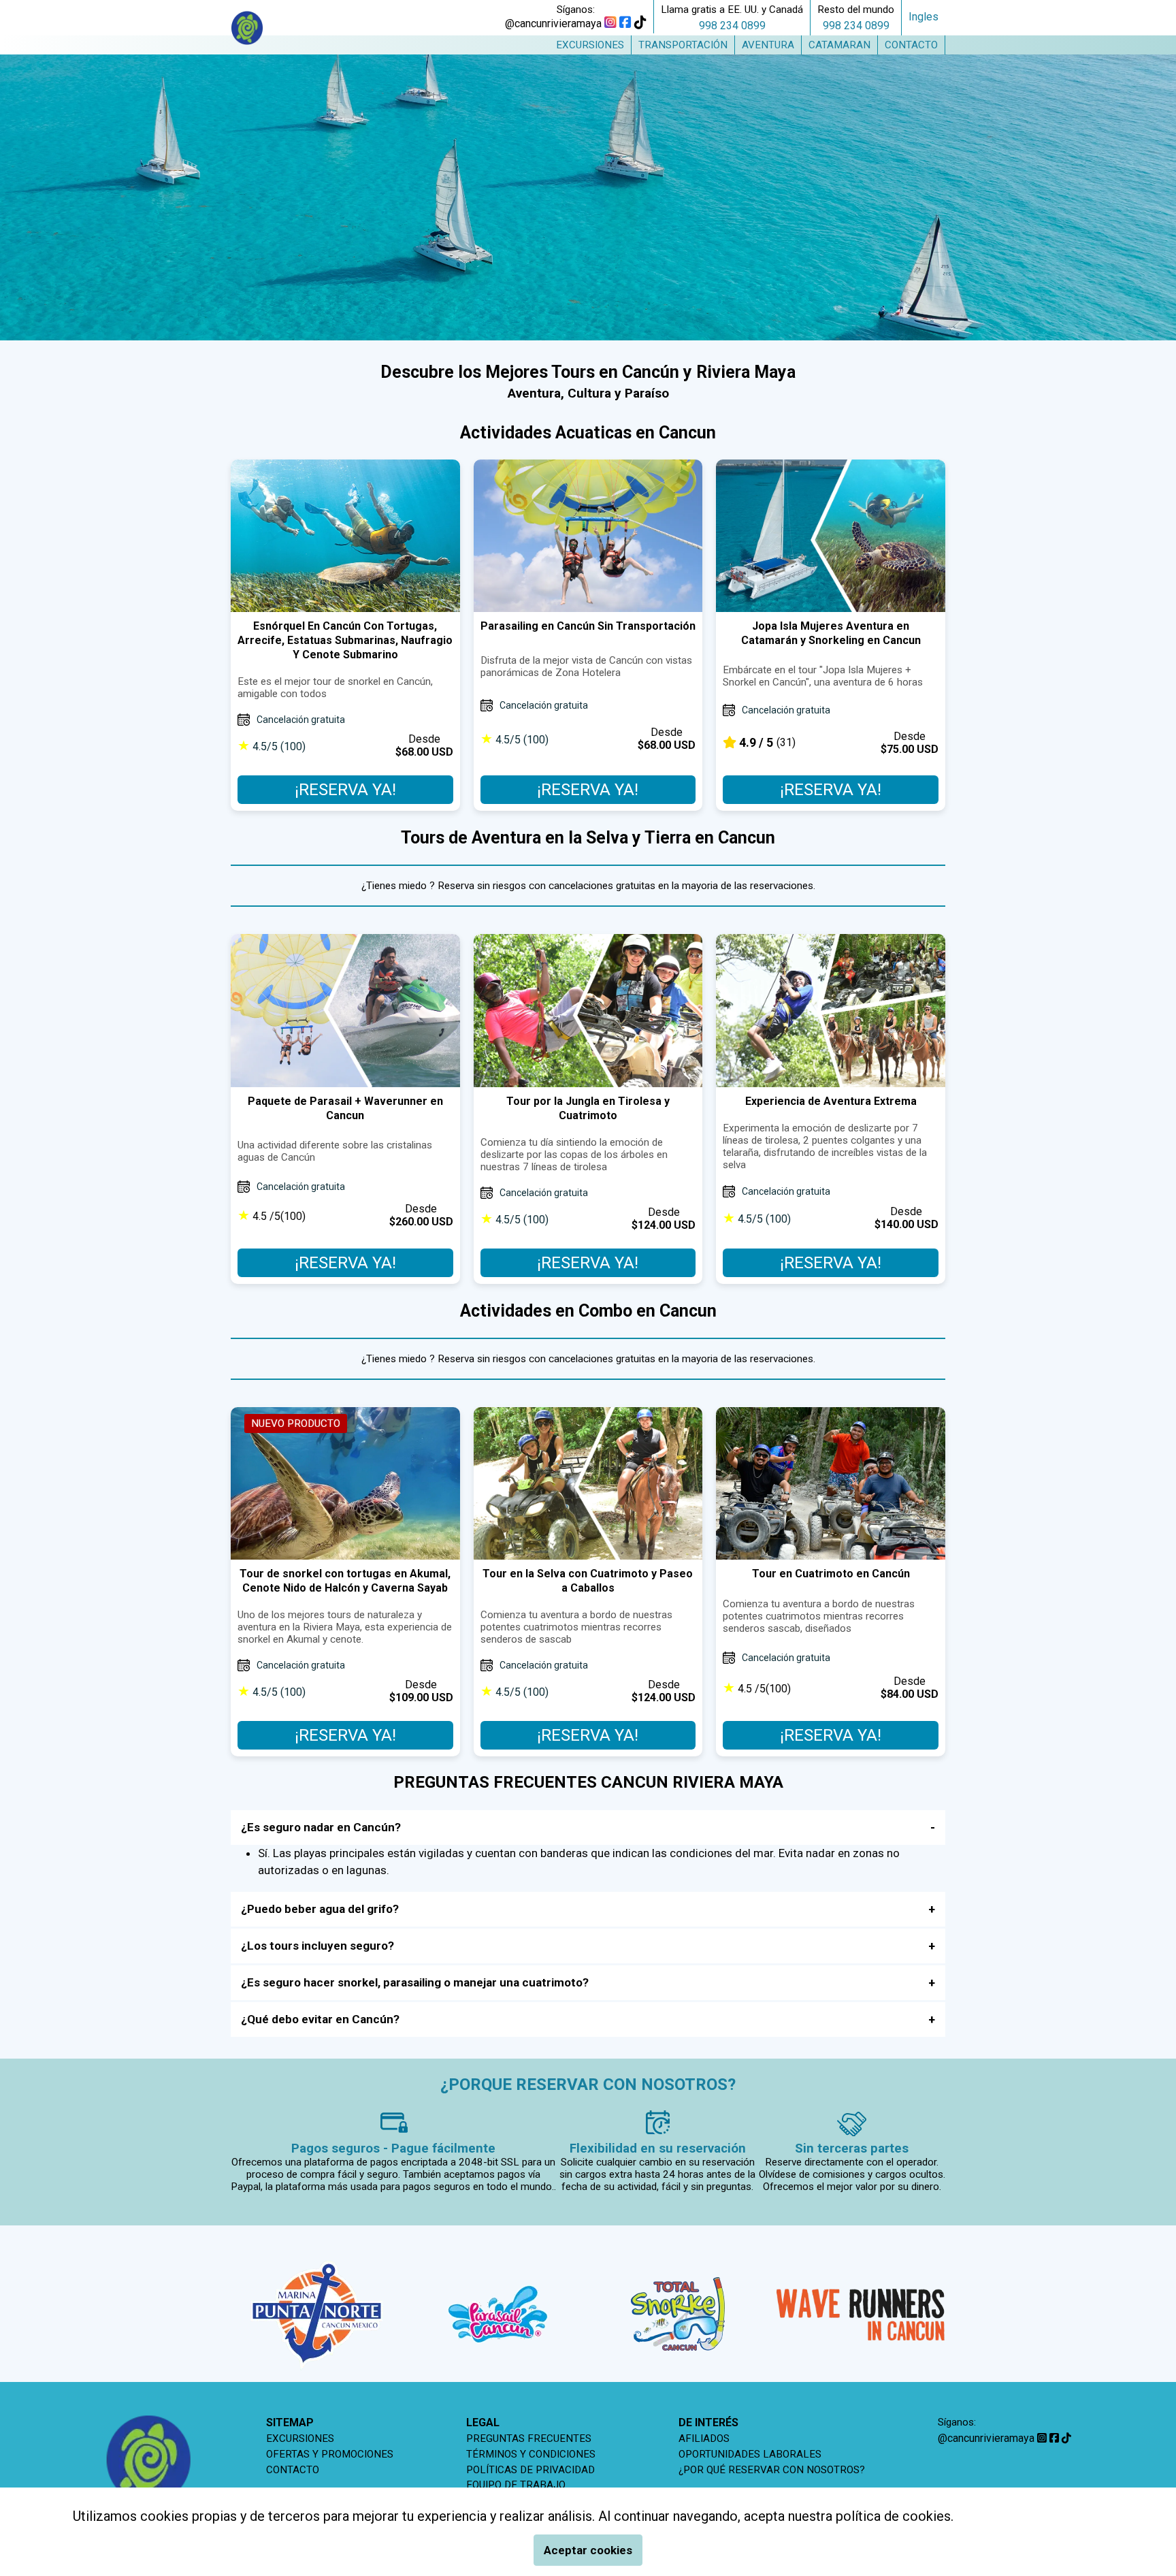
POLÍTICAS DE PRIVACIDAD (530, 2470)
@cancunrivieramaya (553, 23)
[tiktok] (640, 23)
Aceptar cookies (588, 2550)
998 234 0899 (732, 26)
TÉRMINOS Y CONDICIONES (531, 2454)
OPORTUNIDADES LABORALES (750, 2454)
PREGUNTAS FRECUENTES (529, 2438)
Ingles (924, 17)
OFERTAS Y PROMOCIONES (330, 2454)
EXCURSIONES (300, 2438)
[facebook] (625, 23)
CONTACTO (293, 2470)
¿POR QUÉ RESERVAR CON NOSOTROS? (772, 2470)
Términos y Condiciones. (1029, 2516)
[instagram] (610, 23)
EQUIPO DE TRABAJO (516, 2485)
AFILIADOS (704, 2438)
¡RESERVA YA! (345, 790)
